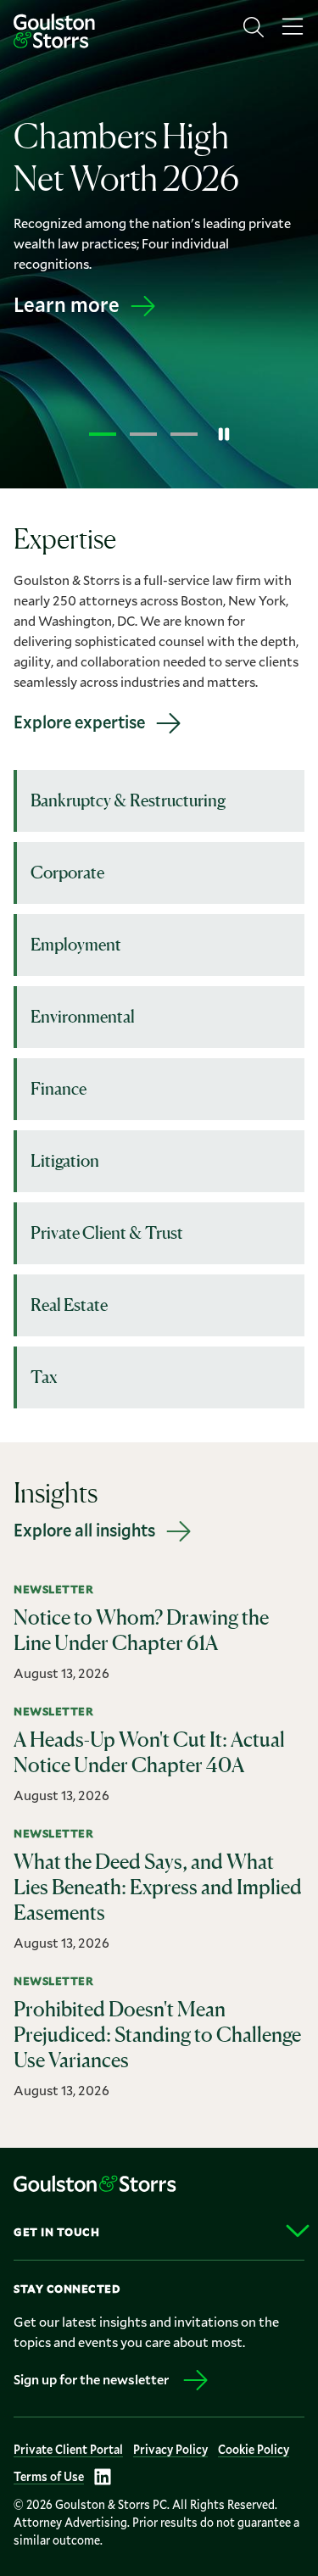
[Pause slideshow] (224, 434)
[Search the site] (254, 27)
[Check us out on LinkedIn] (103, 2477)
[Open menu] (293, 27)
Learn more (67, 304)
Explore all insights (84, 1530)
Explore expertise (79, 722)
